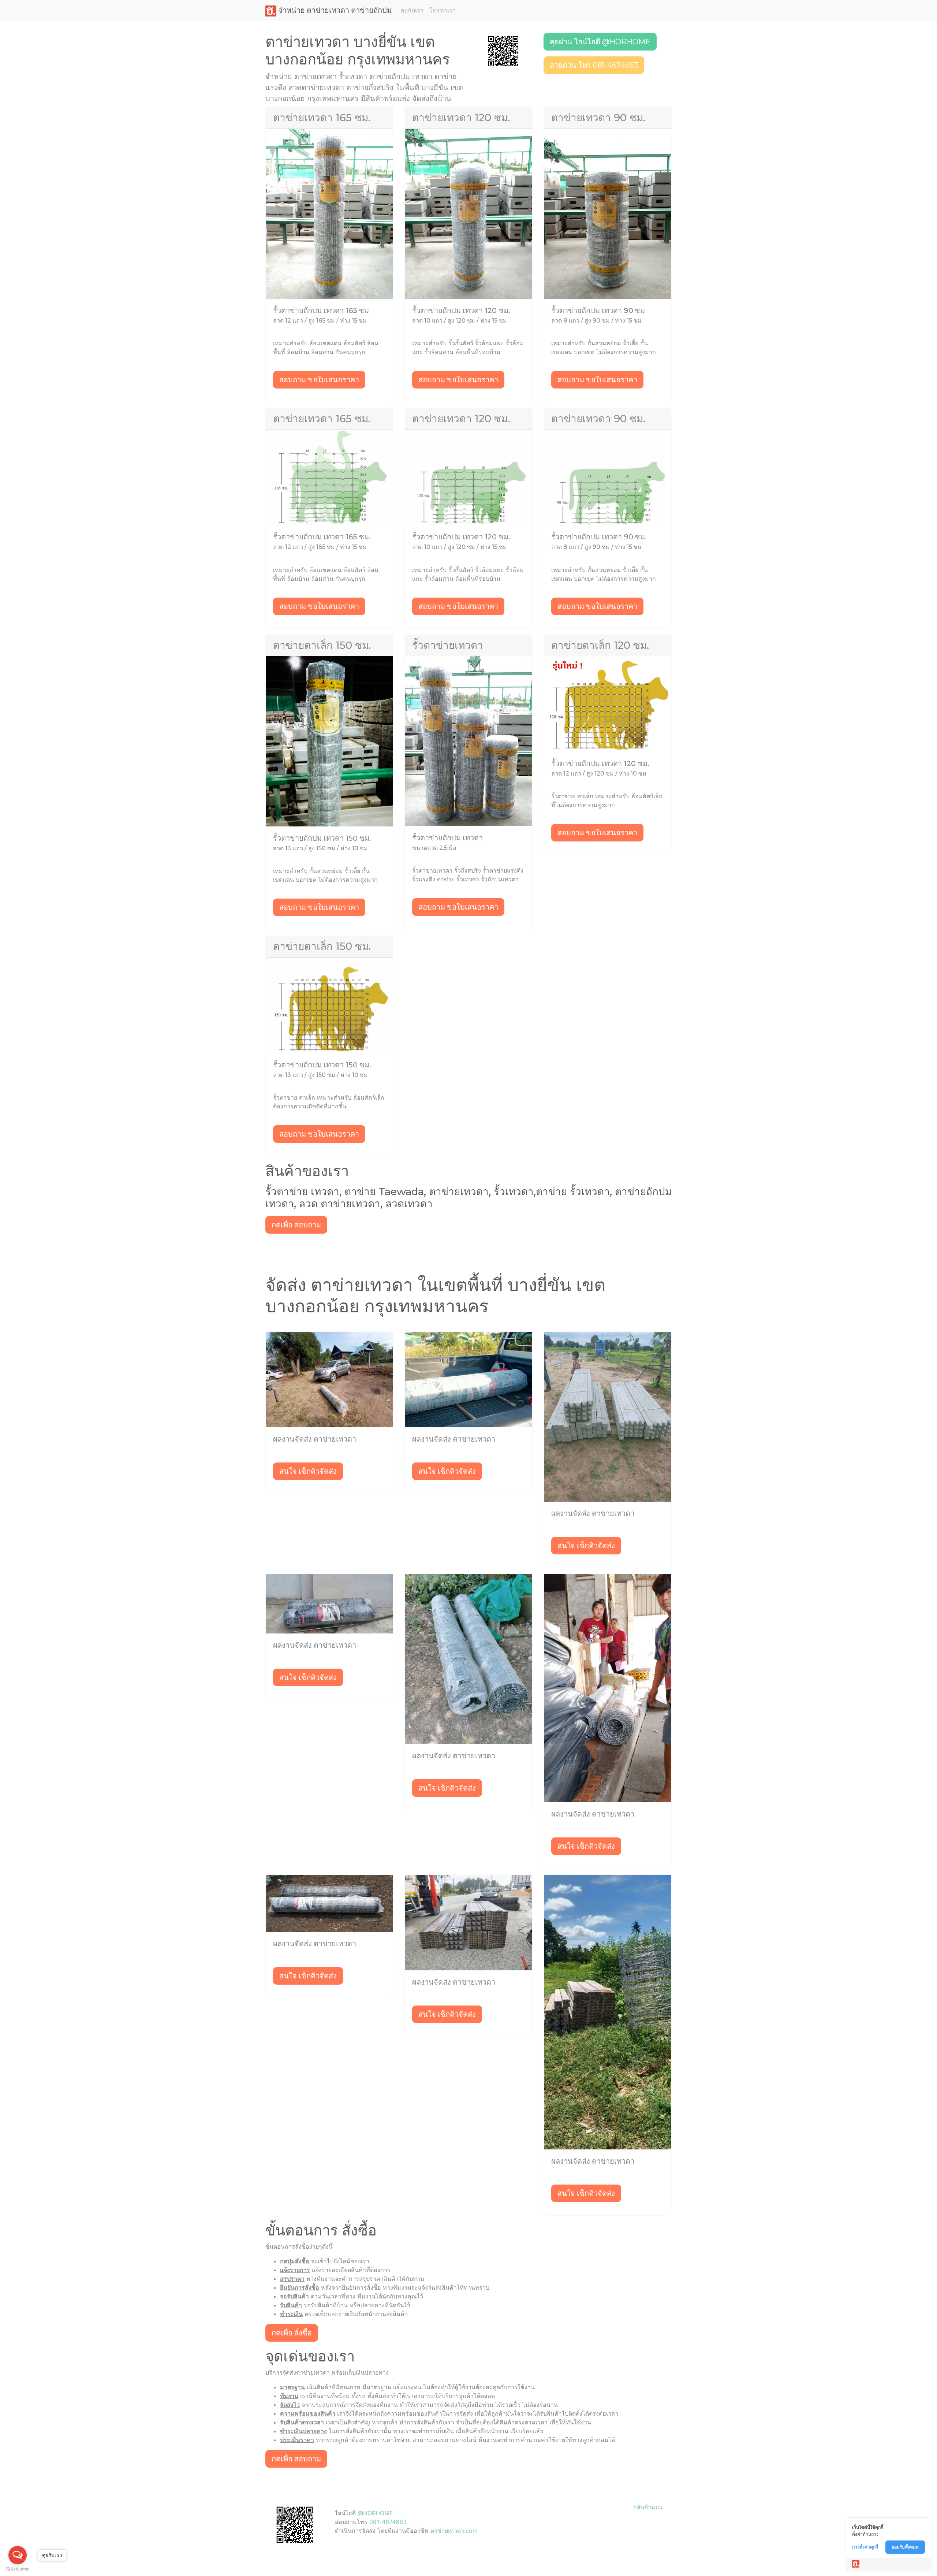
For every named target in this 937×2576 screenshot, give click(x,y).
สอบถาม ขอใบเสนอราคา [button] (319, 380)
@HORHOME (375, 2513)
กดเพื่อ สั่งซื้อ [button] (292, 2333)
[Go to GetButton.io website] (18, 2569)
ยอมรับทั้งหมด (905, 2547)
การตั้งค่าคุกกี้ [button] (865, 2547)
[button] (503, 51)
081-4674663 (388, 2522)
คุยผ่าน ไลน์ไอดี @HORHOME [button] (600, 42)
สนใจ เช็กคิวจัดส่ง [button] (308, 1471)
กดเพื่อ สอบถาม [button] (296, 1225)
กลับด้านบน (648, 2507)
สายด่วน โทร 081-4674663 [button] (594, 65)
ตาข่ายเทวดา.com (454, 2531)
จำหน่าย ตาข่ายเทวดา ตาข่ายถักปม (334, 10)
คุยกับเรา (412, 10)
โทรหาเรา (443, 10)
